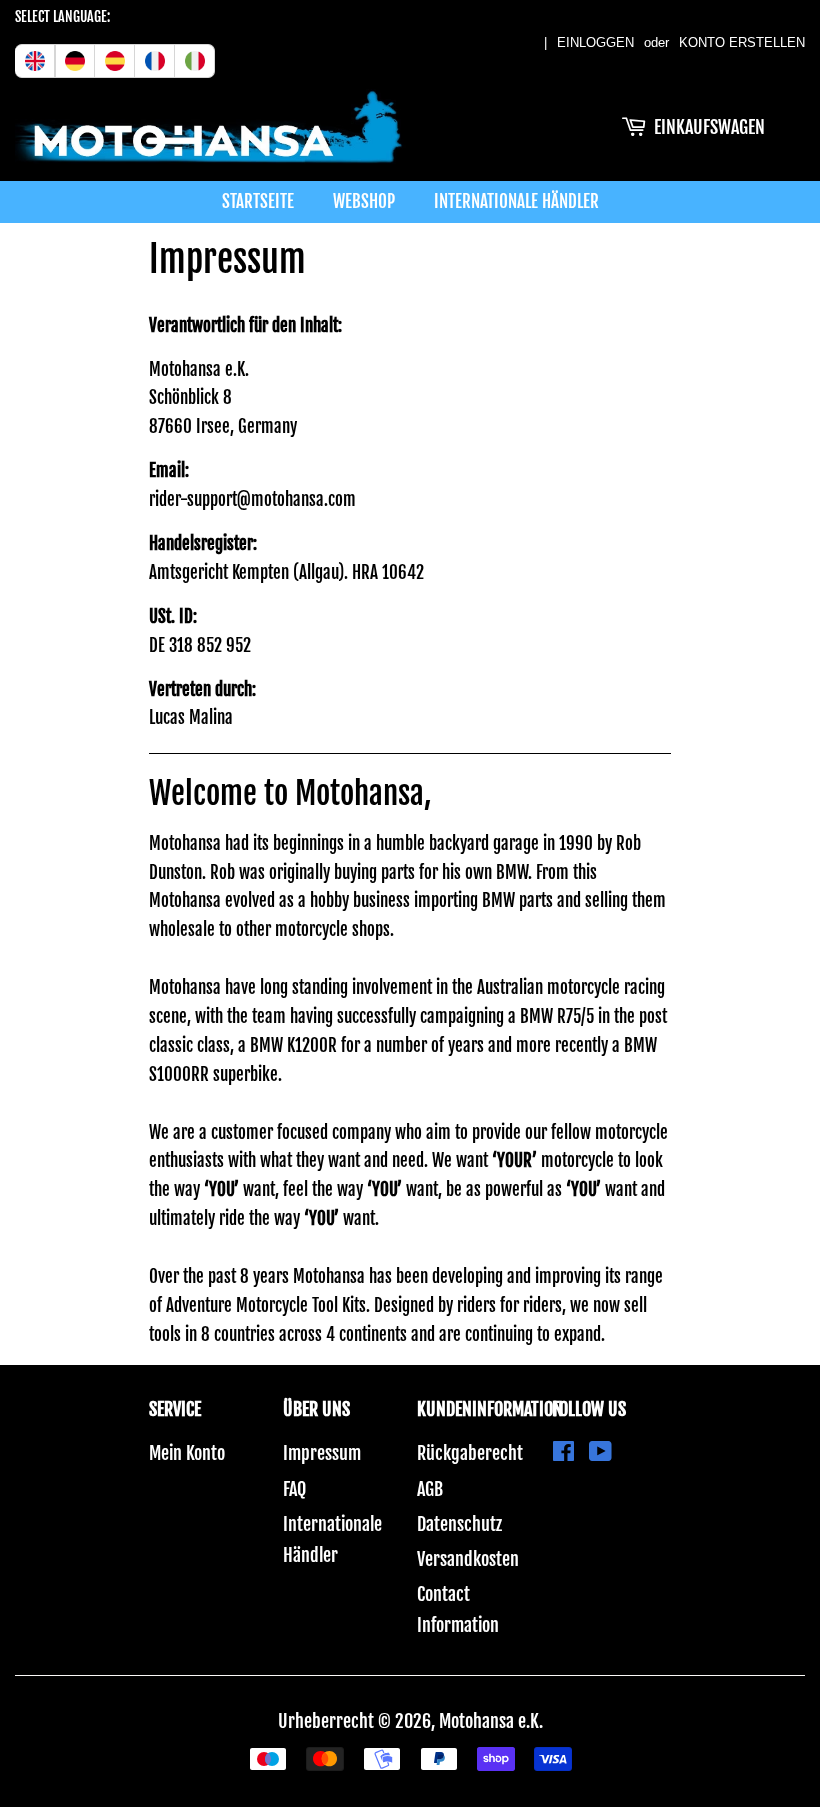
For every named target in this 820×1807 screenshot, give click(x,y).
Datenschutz (459, 1524)
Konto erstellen (742, 42)
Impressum (322, 1453)
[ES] (115, 61)
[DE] (75, 61)
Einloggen (595, 42)
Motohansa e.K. (491, 1721)
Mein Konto (187, 1453)
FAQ (294, 1489)
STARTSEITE (258, 201)
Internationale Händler (516, 201)
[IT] (195, 61)
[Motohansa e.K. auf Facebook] (563, 1453)
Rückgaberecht (470, 1453)
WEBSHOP (364, 201)
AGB (430, 1489)
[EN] (35, 61)
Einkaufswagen (709, 127)
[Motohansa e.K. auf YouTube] (600, 1453)
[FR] (155, 61)
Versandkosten (468, 1559)
